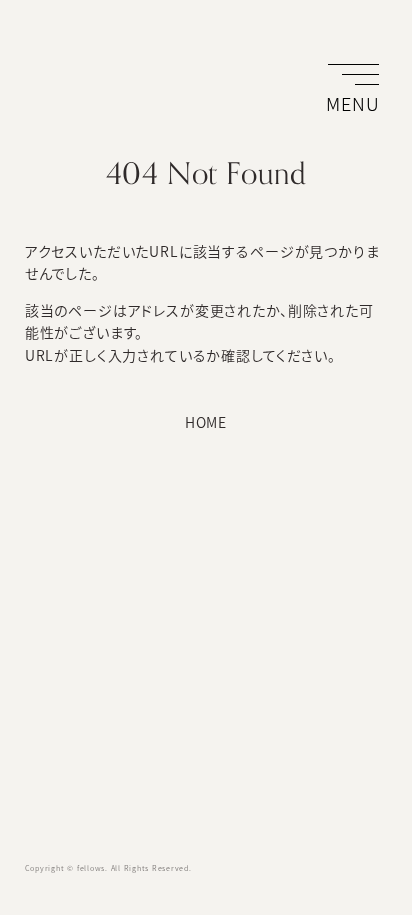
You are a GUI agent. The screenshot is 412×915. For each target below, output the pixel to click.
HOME (206, 422)
